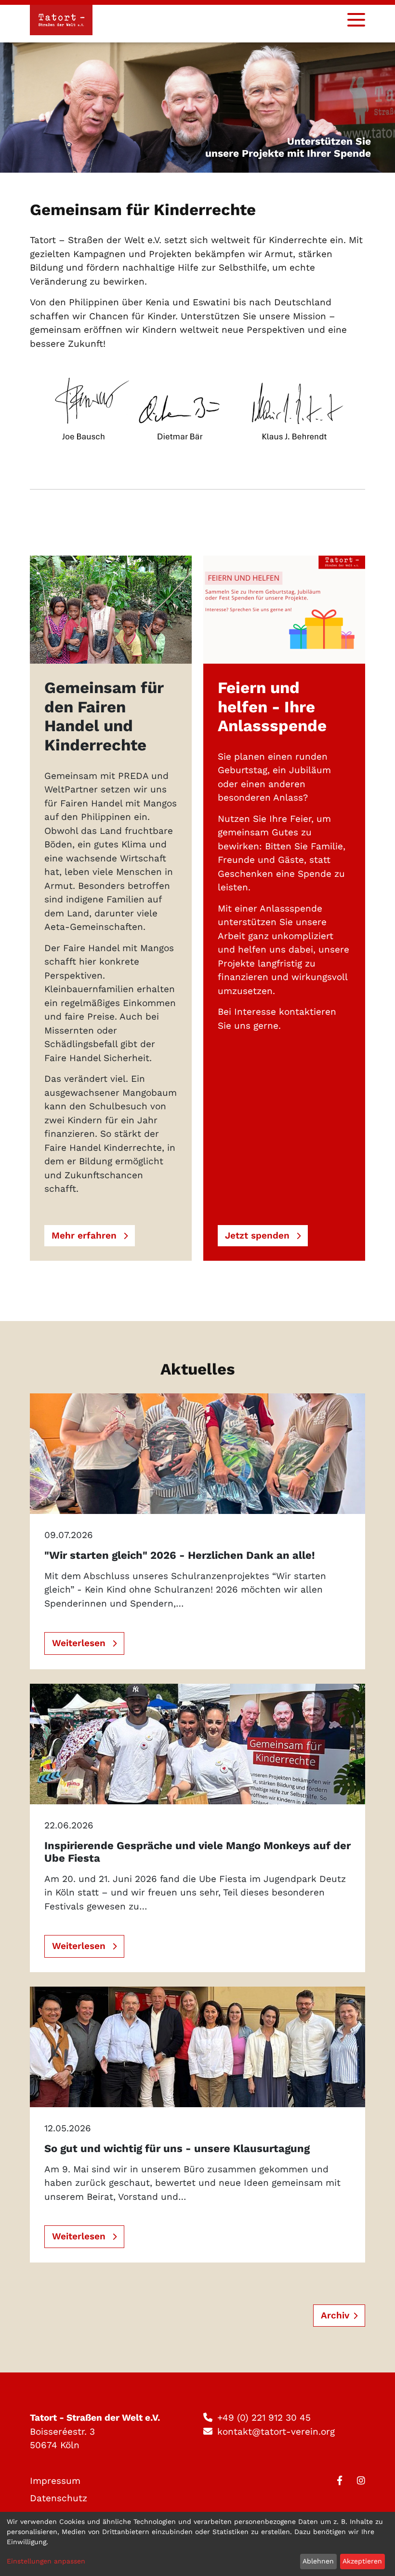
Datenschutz (59, 2498)
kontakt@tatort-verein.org (276, 2432)
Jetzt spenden (259, 1235)
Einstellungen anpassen (46, 2561)
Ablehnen (318, 2561)
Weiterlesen (80, 1643)
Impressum (55, 2481)
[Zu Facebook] (340, 2481)
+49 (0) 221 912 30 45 (264, 2418)
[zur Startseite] (61, 20)
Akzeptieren (362, 2561)
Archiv (335, 2315)
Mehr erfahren (86, 1235)
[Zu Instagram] (361, 2481)
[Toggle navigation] (356, 20)
